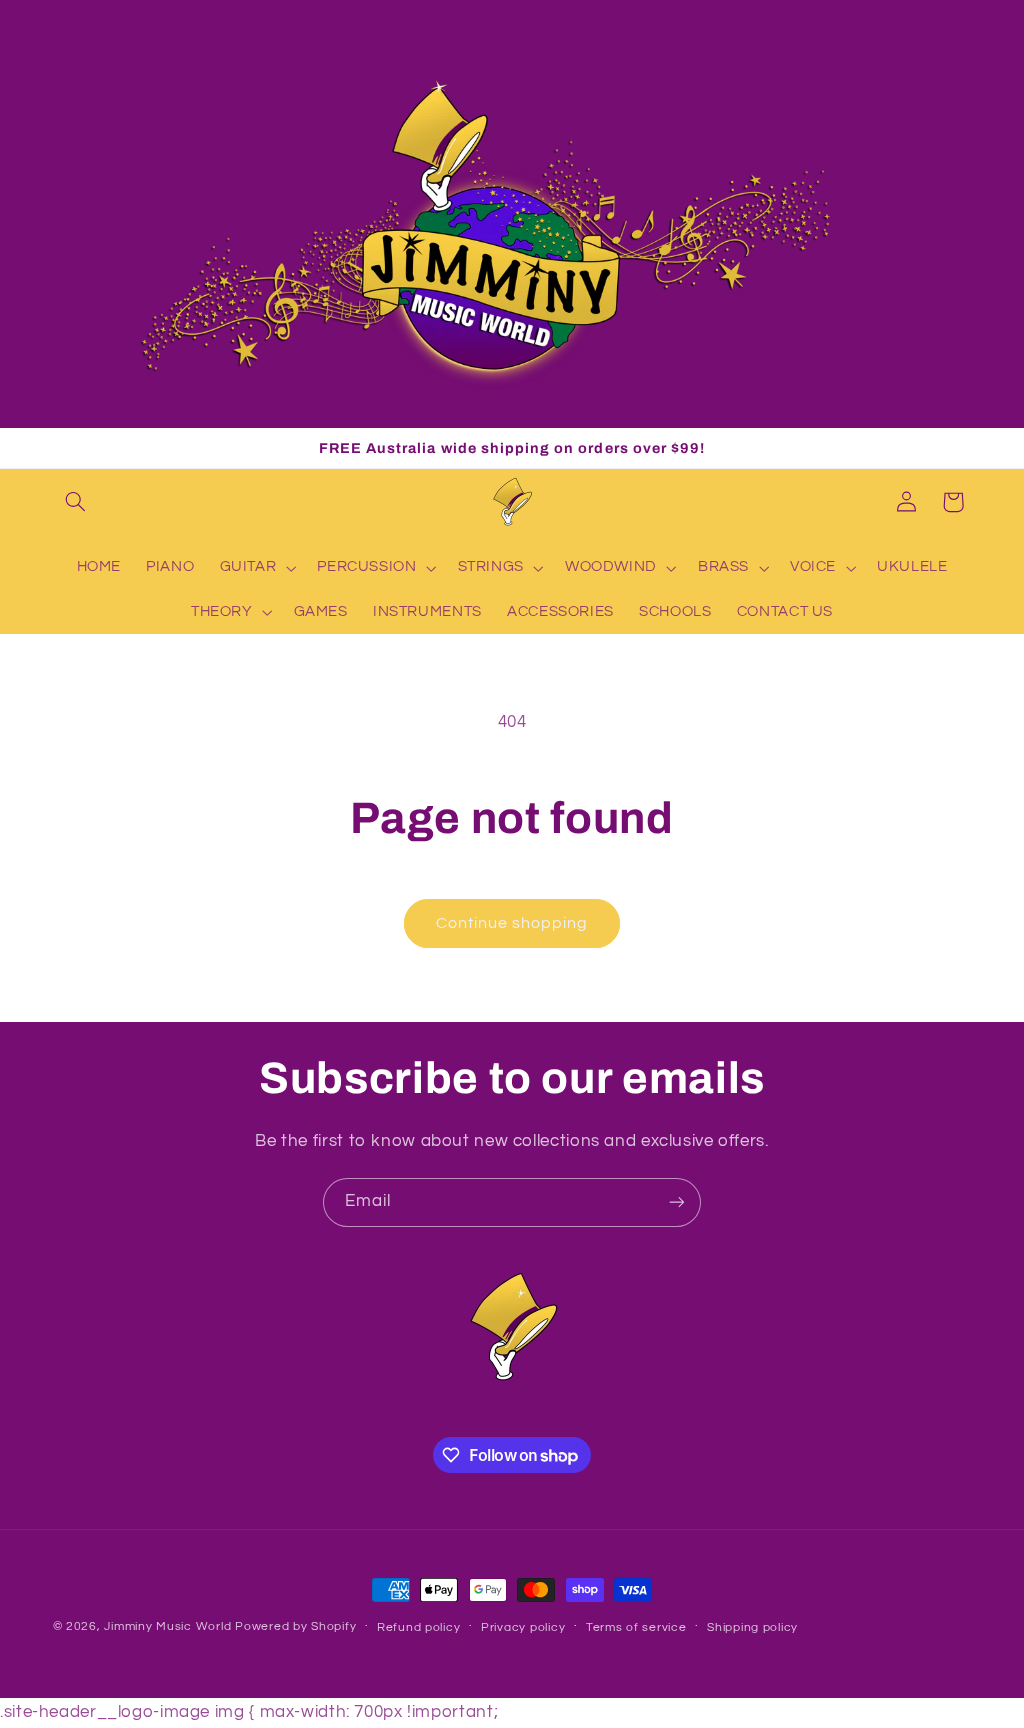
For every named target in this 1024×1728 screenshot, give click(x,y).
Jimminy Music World (167, 1626)
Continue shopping (512, 923)
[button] (76, 502)
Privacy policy (523, 1627)
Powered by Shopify (295, 1626)
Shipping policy (752, 1627)
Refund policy (419, 1627)
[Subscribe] (677, 1202)
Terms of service (636, 1627)
